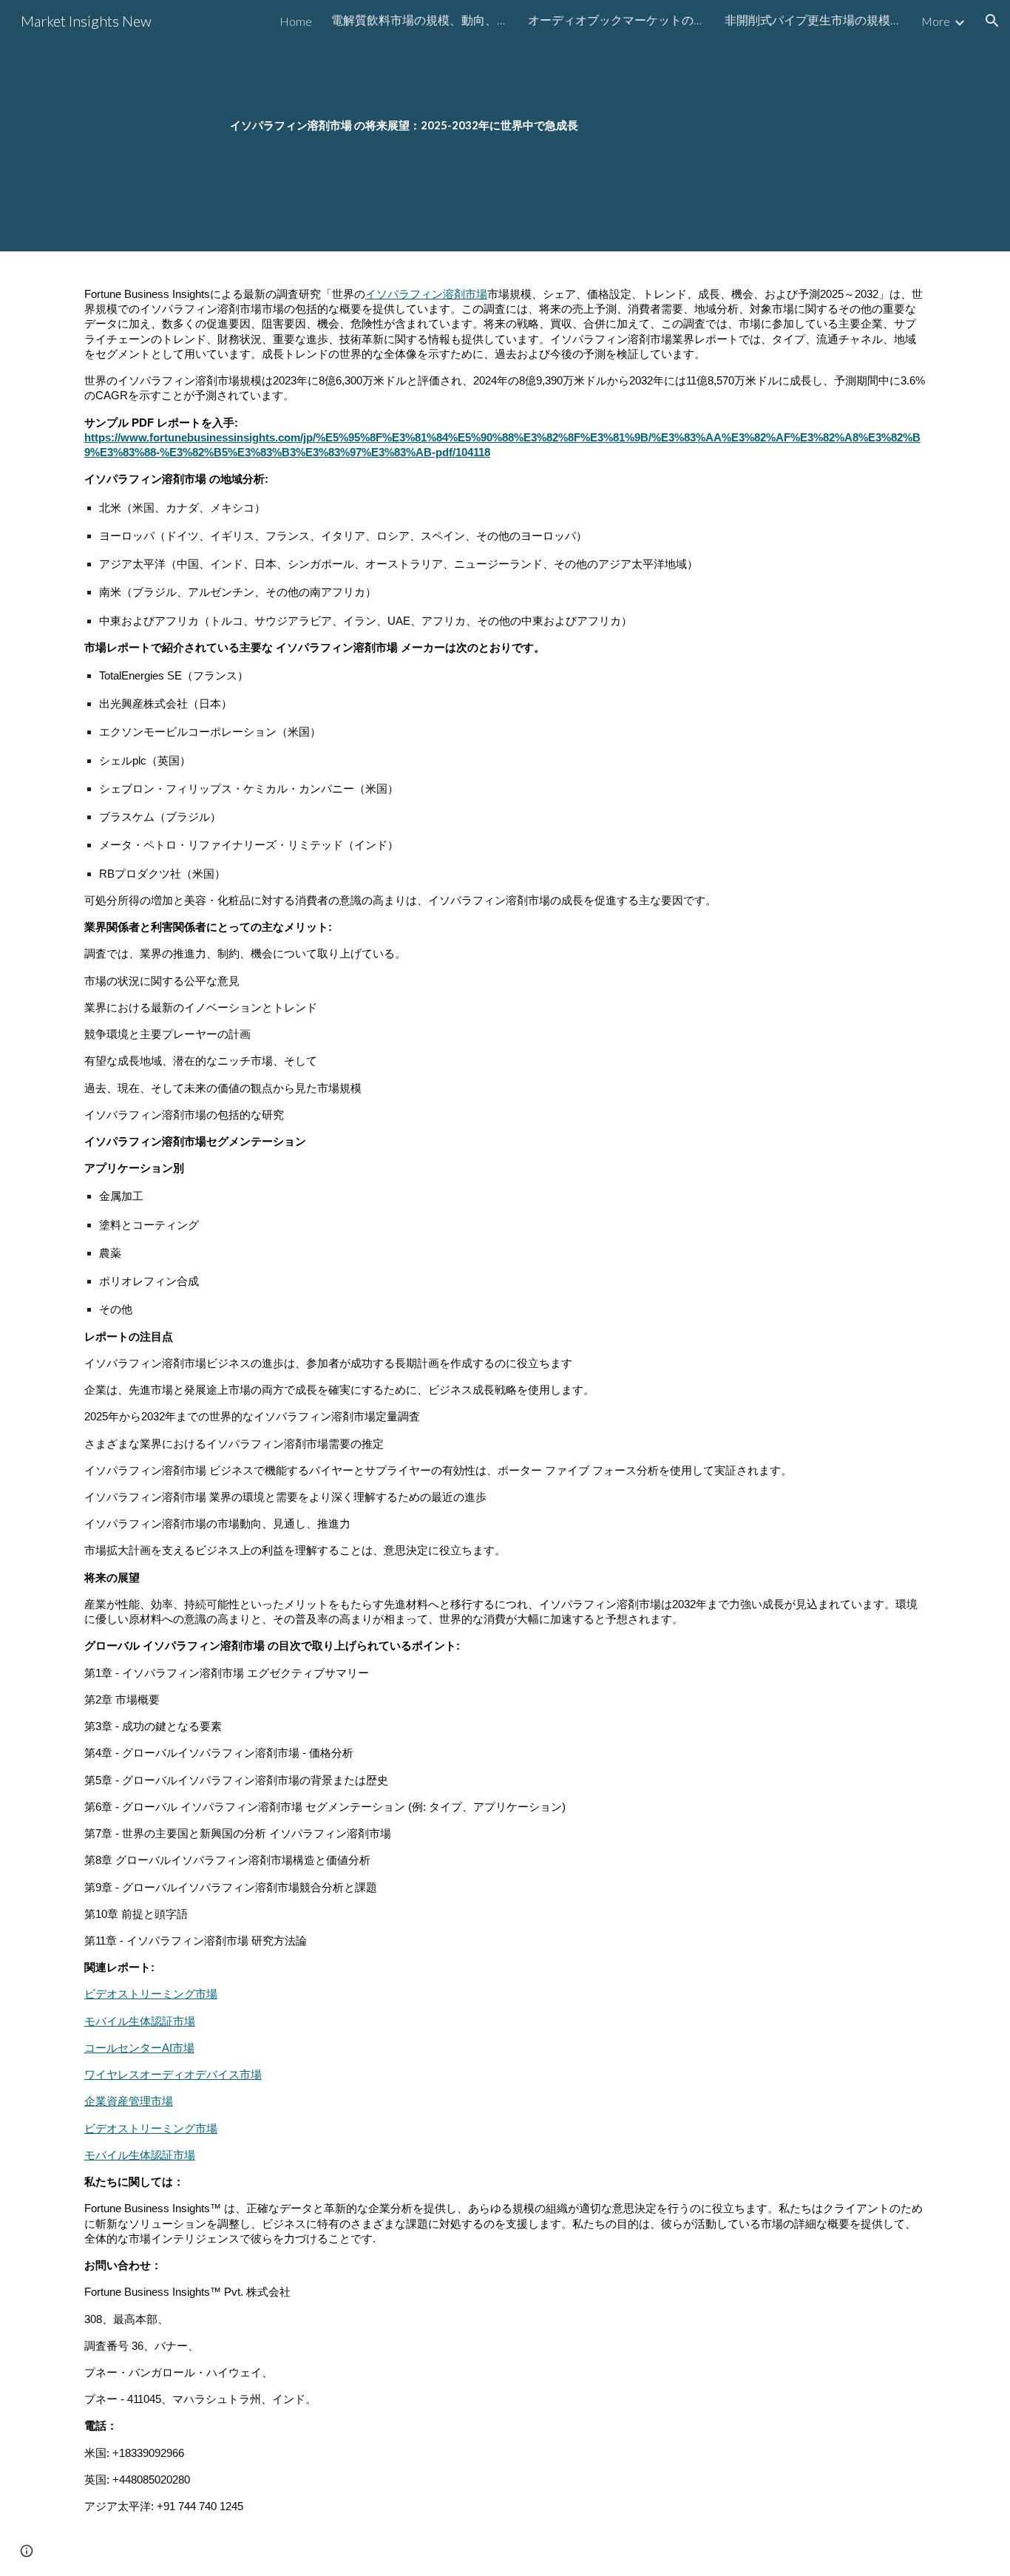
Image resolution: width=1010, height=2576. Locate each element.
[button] (992, 21)
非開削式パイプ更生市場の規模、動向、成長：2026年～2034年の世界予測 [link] (813, 20)
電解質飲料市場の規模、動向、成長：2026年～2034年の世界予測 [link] (420, 20)
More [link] (936, 21)
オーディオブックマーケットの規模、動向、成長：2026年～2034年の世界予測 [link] (617, 20)
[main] (505, 126)
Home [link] (296, 21)
